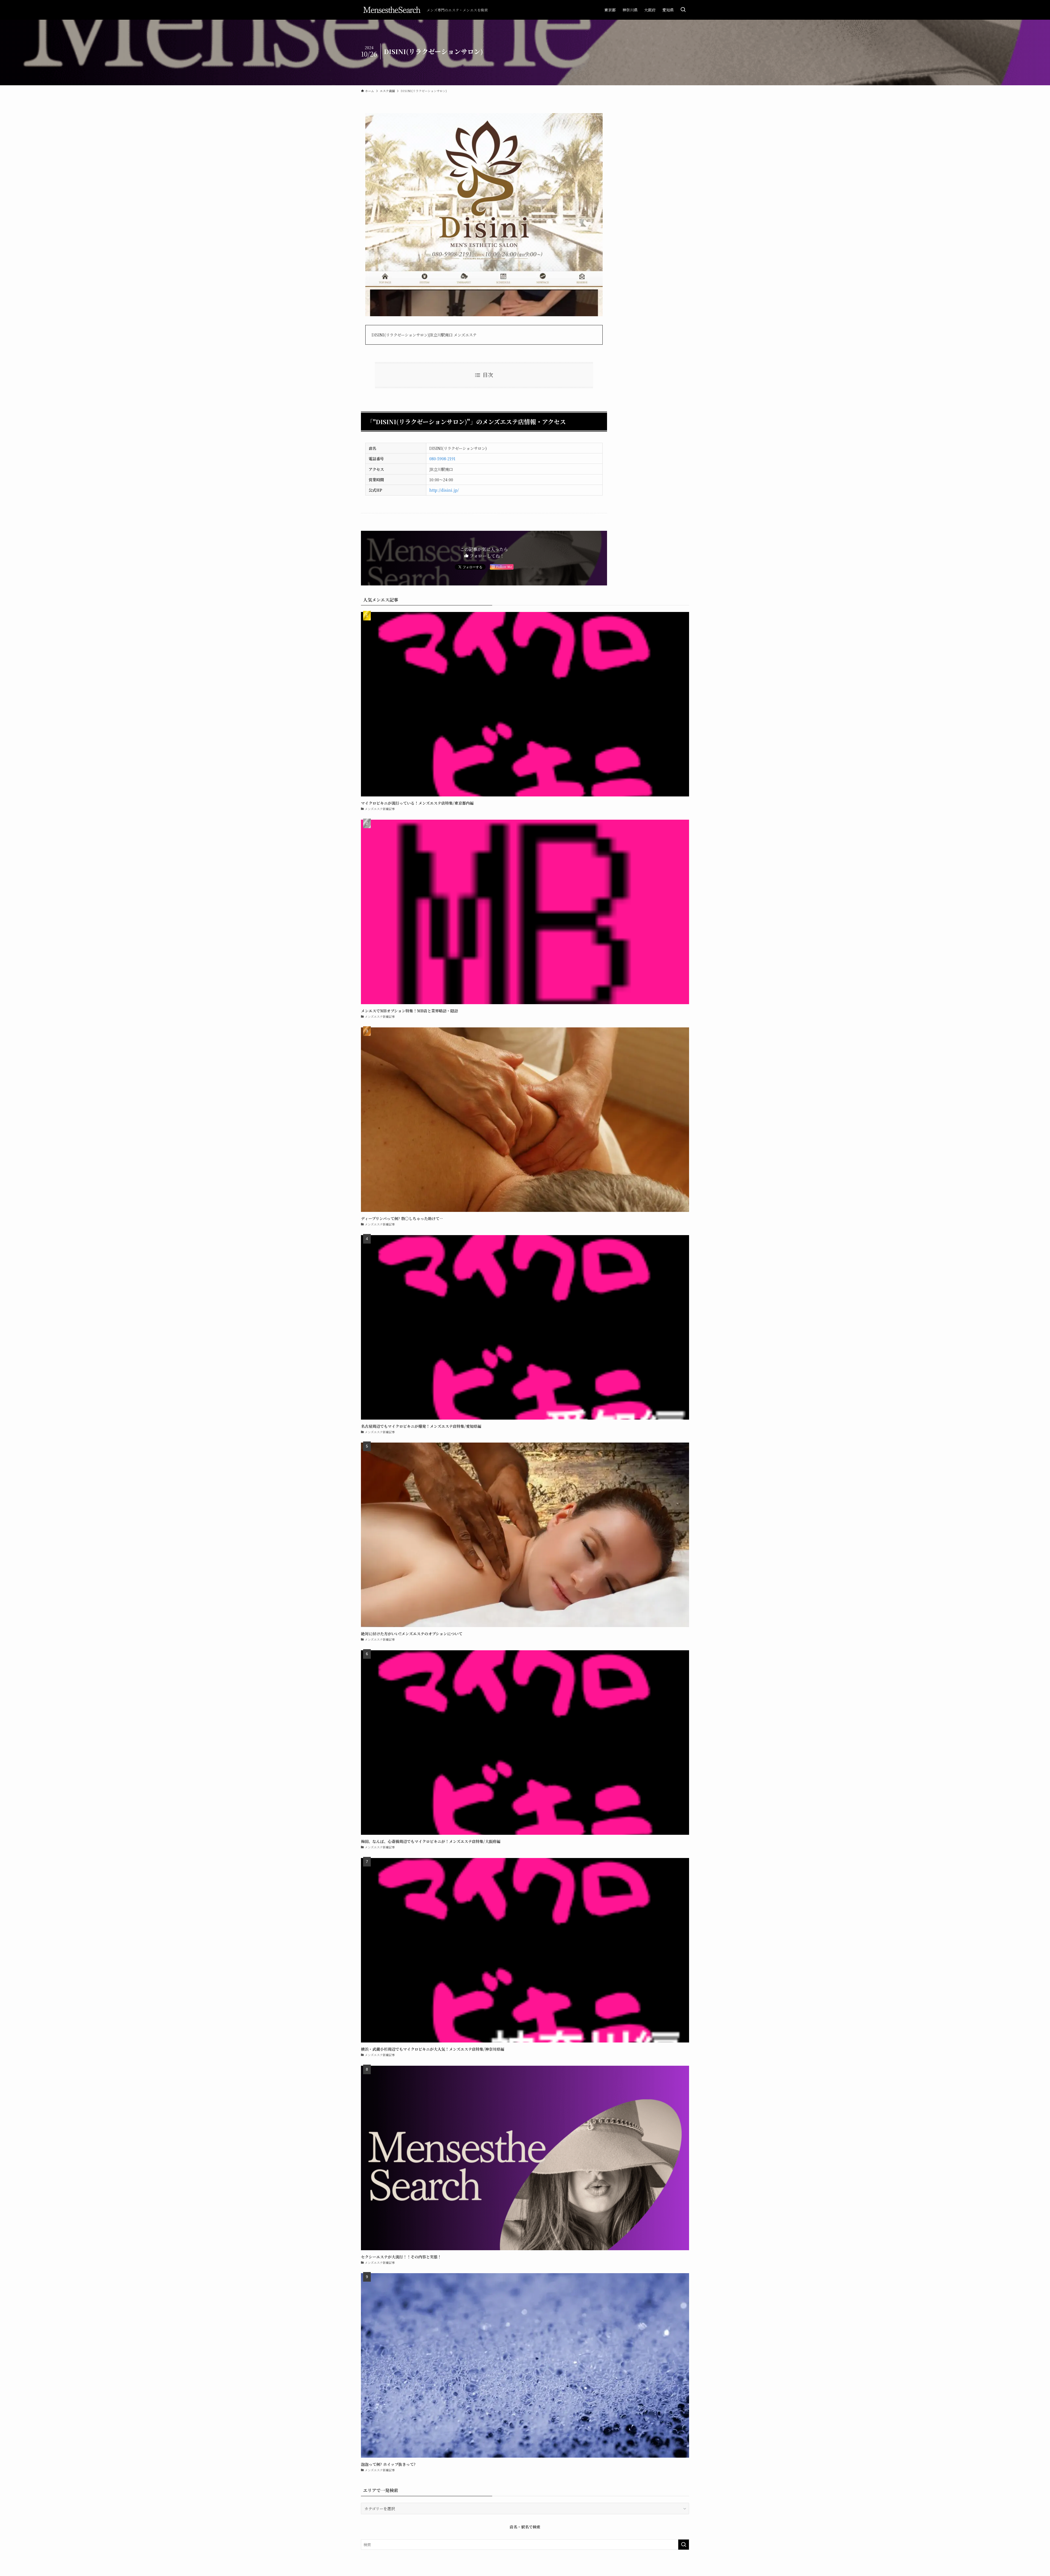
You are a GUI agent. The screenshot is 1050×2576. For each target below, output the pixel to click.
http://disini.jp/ (444, 490)
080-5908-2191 (442, 458)
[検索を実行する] (684, 2545)
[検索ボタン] (683, 10)
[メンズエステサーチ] (392, 10)
